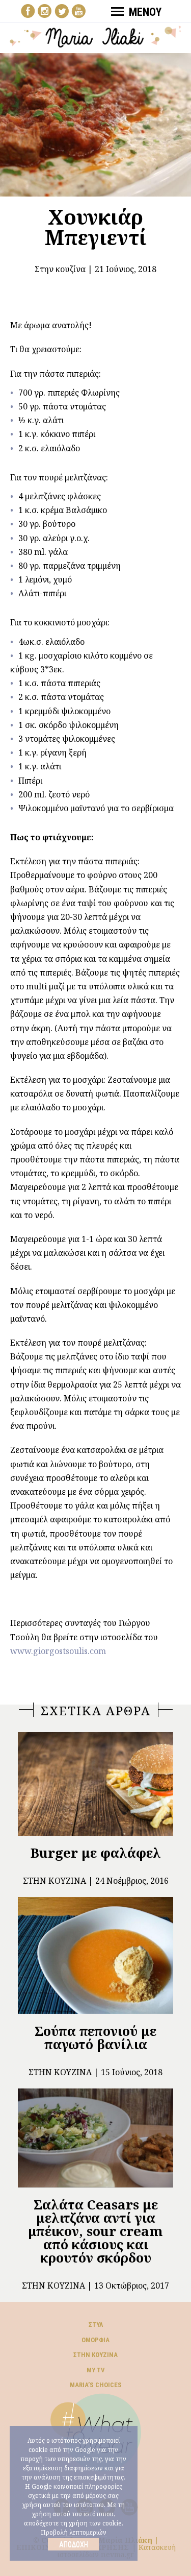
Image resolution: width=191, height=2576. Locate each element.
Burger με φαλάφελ (96, 1853)
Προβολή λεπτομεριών (74, 2532)
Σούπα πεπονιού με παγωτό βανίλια (95, 2037)
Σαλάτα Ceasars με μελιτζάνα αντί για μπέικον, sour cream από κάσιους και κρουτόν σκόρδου (95, 2231)
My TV (96, 2370)
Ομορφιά (95, 2340)
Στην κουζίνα (60, 269)
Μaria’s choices (96, 2385)
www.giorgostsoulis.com (58, 1651)
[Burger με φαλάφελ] (95, 1784)
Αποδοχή (74, 2544)
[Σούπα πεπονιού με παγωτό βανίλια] (95, 1955)
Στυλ (96, 2325)
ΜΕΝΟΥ (145, 12)
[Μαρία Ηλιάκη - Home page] (96, 36)
